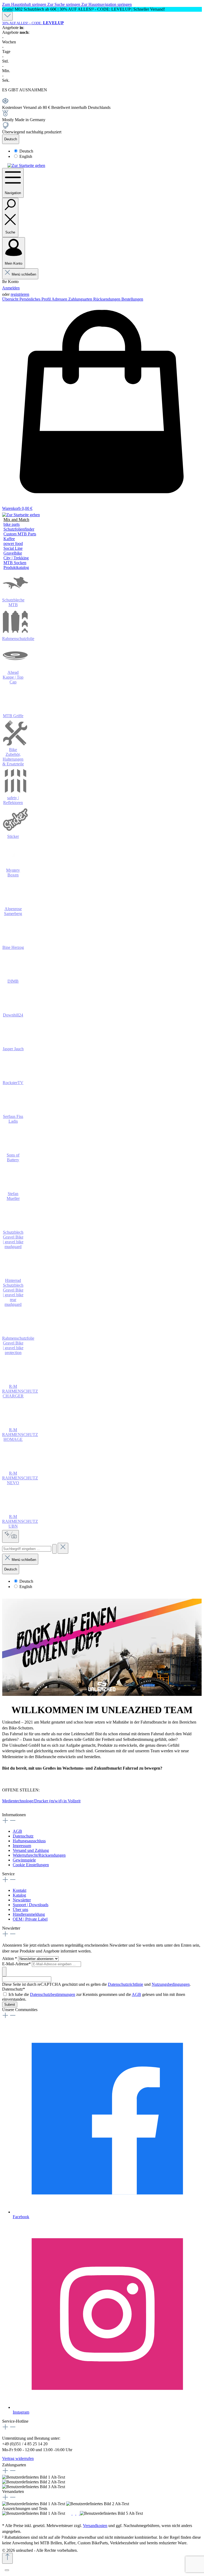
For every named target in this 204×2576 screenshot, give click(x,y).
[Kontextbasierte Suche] (10, 1536)
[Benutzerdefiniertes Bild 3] (74, 2513)
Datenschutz (23, 1836)
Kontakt (20, 1890)
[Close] (7, 2570)
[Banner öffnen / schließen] (7, 16)
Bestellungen (132, 299)
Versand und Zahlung (31, 1850)
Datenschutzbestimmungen (53, 1994)
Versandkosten (95, 2526)
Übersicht (11, 299)
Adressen (60, 299)
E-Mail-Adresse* (17, 1964)
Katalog (19, 1895)
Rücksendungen (107, 299)
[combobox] (27, 1549)
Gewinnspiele (24, 1860)
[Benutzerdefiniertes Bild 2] (71, 2513)
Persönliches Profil (35, 299)
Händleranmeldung (29, 1914)
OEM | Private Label (30, 1919)
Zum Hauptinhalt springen (25, 4)
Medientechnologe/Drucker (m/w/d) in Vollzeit (41, 1801)
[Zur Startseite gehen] (26, 165)
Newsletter (22, 1900)
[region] (102, 9)
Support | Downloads (31, 1905)
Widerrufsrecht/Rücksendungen (39, 1855)
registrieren (20, 294)
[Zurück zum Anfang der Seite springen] (7, 2558)
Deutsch (26, 151)
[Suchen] (54, 1549)
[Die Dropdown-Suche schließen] (63, 1548)
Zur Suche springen (64, 4)
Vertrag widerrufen (18, 2458)
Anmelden (11, 288)
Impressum (22, 1846)
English (26, 156)
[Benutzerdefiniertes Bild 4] (78, 2513)
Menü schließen (24, 274)
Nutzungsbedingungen (171, 1984)
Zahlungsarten (81, 299)
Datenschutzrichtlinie (126, 1984)
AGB (17, 1831)
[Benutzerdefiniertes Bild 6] (148, 2513)
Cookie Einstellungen (31, 1865)
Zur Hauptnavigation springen (107, 4)
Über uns (20, 1910)
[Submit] (4, 1972)
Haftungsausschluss (29, 1841)
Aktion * (10, 1958)
